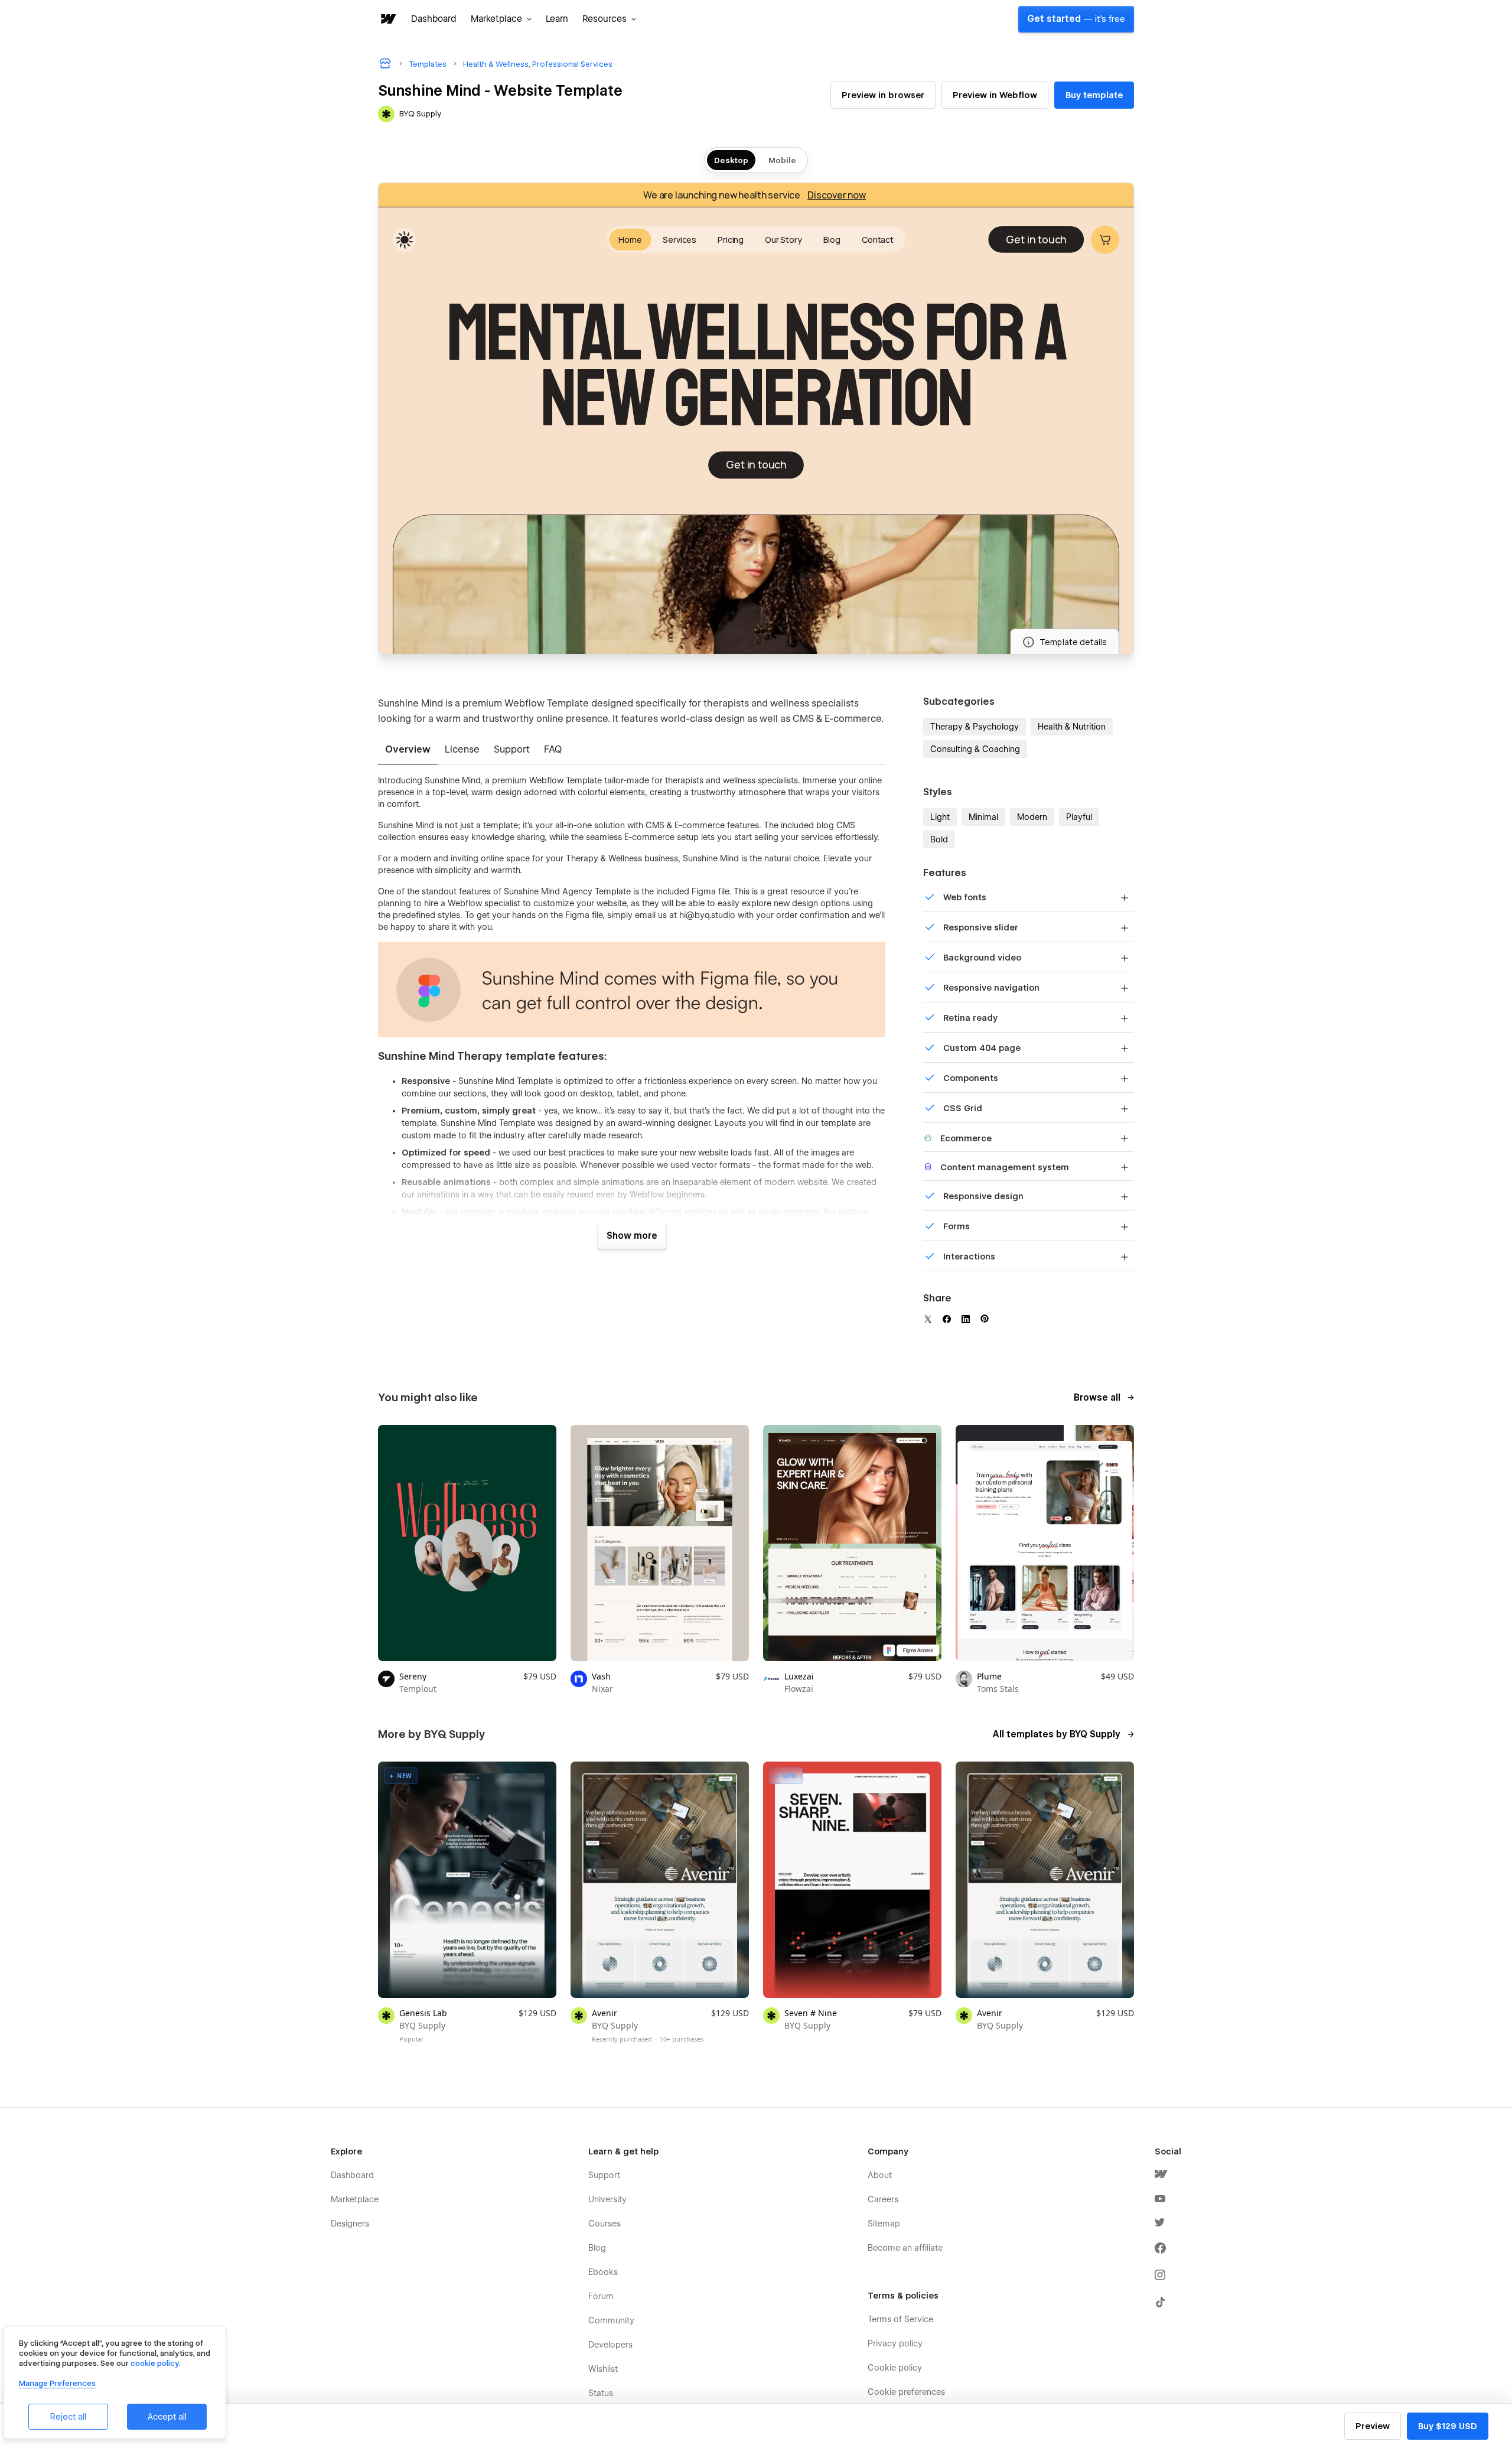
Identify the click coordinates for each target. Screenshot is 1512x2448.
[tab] (408, 750)
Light (940, 817)
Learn (557, 19)
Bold (939, 839)
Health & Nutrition (1072, 727)
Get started (1076, 19)
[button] (501, 19)
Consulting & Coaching (975, 749)
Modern (1032, 817)
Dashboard (434, 19)
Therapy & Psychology (975, 727)
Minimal (983, 817)
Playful (1079, 817)
